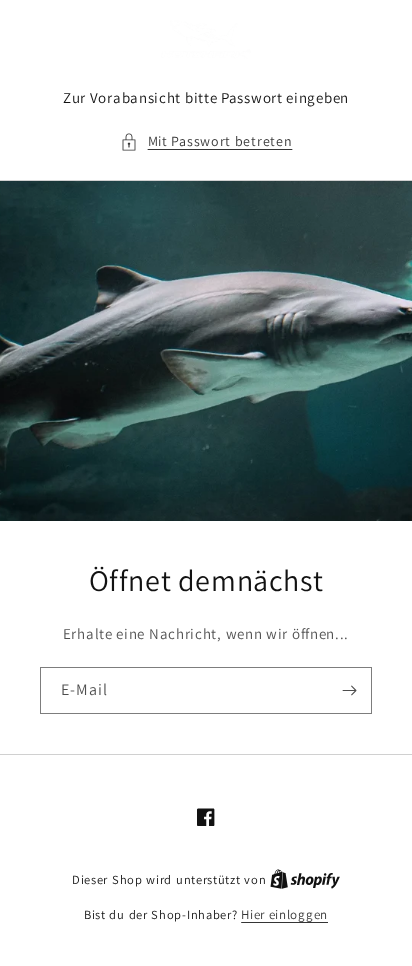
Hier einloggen (284, 914)
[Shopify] (305, 879)
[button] (206, 141)
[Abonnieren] (349, 690)
